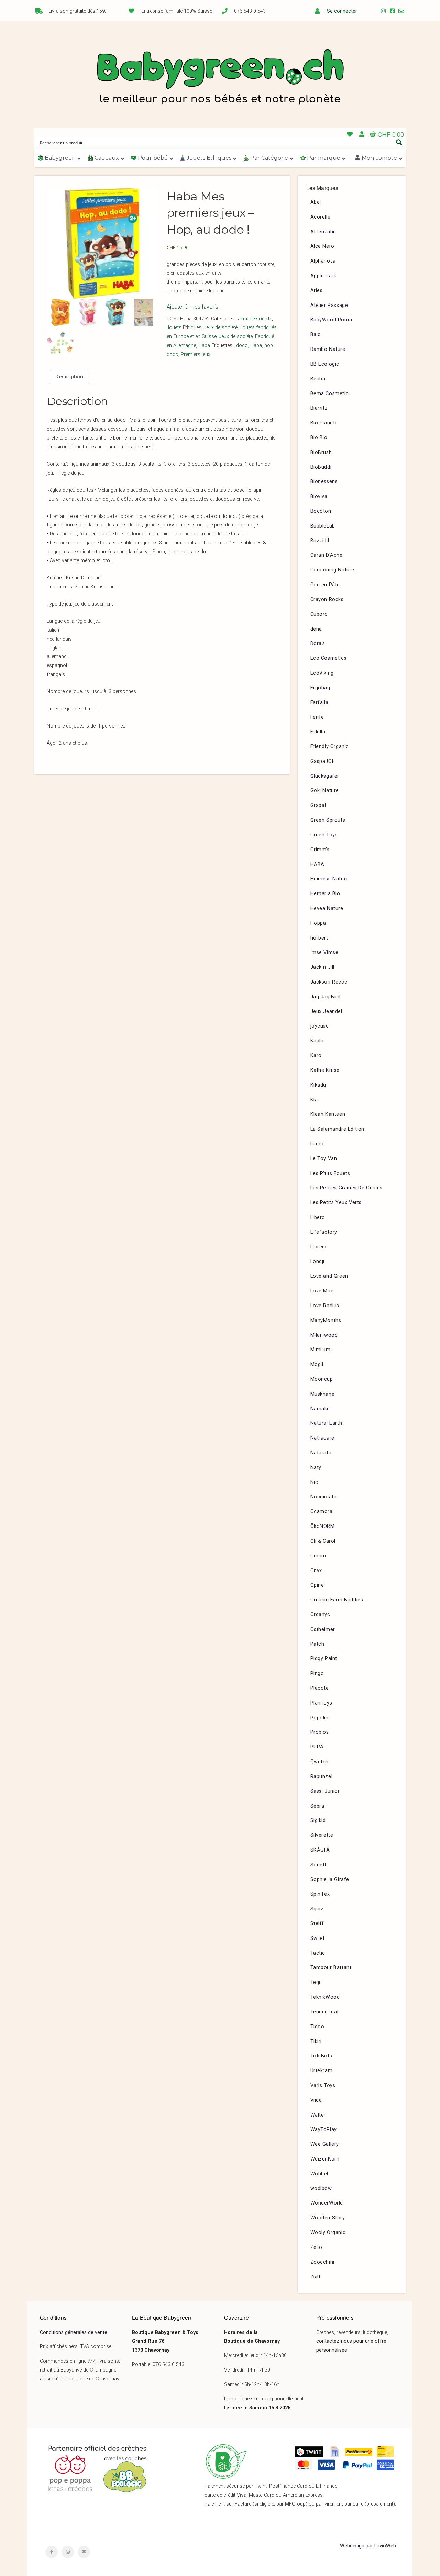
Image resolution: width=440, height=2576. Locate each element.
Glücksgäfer (325, 776)
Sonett (319, 1865)
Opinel (318, 1585)
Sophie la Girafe (330, 1880)
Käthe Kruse (325, 1070)
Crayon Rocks (327, 599)
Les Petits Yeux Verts (336, 1203)
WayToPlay (324, 2129)
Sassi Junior (325, 1791)
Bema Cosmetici (330, 394)
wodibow (321, 2189)
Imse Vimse (324, 952)
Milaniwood (324, 1335)
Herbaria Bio (325, 894)
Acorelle (321, 217)
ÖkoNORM (323, 1526)
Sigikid (318, 1820)
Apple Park (323, 276)
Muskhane (323, 1394)
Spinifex (320, 1894)
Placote (320, 1688)
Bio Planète (324, 423)
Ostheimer (323, 1629)
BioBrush (321, 452)
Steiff (317, 1924)
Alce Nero (322, 246)
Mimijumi (321, 1350)
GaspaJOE (323, 761)
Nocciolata (324, 1497)
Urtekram (322, 2071)
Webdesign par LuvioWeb (368, 2546)
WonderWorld (327, 2203)
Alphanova (323, 261)
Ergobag (320, 688)
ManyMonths (326, 1320)
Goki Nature (325, 791)
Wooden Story (328, 2218)
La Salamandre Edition (338, 1129)
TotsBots (321, 2056)
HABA (317, 864)
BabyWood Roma (331, 320)
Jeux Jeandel (326, 1012)
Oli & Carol (323, 1541)
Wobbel (320, 2174)
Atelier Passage (329, 305)
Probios (320, 1732)
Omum (318, 1556)
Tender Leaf (325, 2012)
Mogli (317, 1364)
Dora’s (318, 643)
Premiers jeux (196, 354)
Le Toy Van (324, 1159)
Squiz (317, 1909)
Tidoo (317, 2027)
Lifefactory (324, 1232)
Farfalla (320, 703)
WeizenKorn (325, 2159)
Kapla (317, 1041)
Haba (204, 346)
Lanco (318, 1144)
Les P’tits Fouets (330, 1173)
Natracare (322, 1438)
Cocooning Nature (333, 570)
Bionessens (324, 482)
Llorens (319, 1247)
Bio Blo (319, 438)
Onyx (316, 1571)
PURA (317, 1747)
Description (69, 377)
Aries (317, 291)
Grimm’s (320, 850)
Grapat (319, 805)
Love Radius (325, 1306)
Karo (316, 1056)
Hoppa (318, 923)
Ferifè (317, 717)
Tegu (316, 1982)
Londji (318, 1261)
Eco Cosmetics (329, 658)
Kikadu (318, 1085)
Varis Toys (323, 2085)
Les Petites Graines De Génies (346, 1188)
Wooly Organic (328, 2233)
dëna (316, 629)
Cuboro (319, 614)
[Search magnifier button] (399, 142)
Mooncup (322, 1379)
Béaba (318, 379)
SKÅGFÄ (320, 1850)
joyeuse (320, 1026)
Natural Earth (326, 1423)
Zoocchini (322, 2262)
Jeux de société (255, 319)
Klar (315, 1100)
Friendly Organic (330, 747)
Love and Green (329, 1276)
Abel (316, 202)
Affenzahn (323, 232)
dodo (242, 346)
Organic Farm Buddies (337, 1600)
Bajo (316, 335)
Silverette (322, 1835)
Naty (316, 1468)
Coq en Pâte (325, 585)
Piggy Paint (324, 1659)
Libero (318, 1217)
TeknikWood (325, 1997)
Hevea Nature (327, 908)
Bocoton (321, 511)
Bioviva (319, 496)
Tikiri (316, 2041)
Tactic (318, 1953)
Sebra (317, 1806)
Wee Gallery (325, 2144)
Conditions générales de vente (74, 2333)
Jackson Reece (329, 982)
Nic (314, 1482)
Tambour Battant (331, 1968)
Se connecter (342, 11)
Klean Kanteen (328, 1114)
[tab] (69, 377)
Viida (316, 2100)
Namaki (320, 1409)
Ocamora (322, 1512)
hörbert (319, 938)
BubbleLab (323, 526)
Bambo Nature (328, 349)
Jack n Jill (323, 967)
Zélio (316, 2247)
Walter (318, 2115)
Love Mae (322, 1291)
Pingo (317, 1673)
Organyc (320, 1615)
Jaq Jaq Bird (326, 997)
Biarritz (319, 408)
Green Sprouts (328, 820)
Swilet (318, 1938)
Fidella (318, 732)
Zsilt (316, 2277)
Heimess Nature (330, 879)
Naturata (321, 1453)
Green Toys (324, 835)
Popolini (320, 1718)
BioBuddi (321, 467)
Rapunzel (322, 1776)
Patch (317, 1644)
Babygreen (220, 78)
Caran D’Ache (327, 555)
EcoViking (322, 673)
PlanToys (321, 1703)
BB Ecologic (325, 364)
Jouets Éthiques (184, 328)
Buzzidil (320, 541)
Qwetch (320, 1762)
